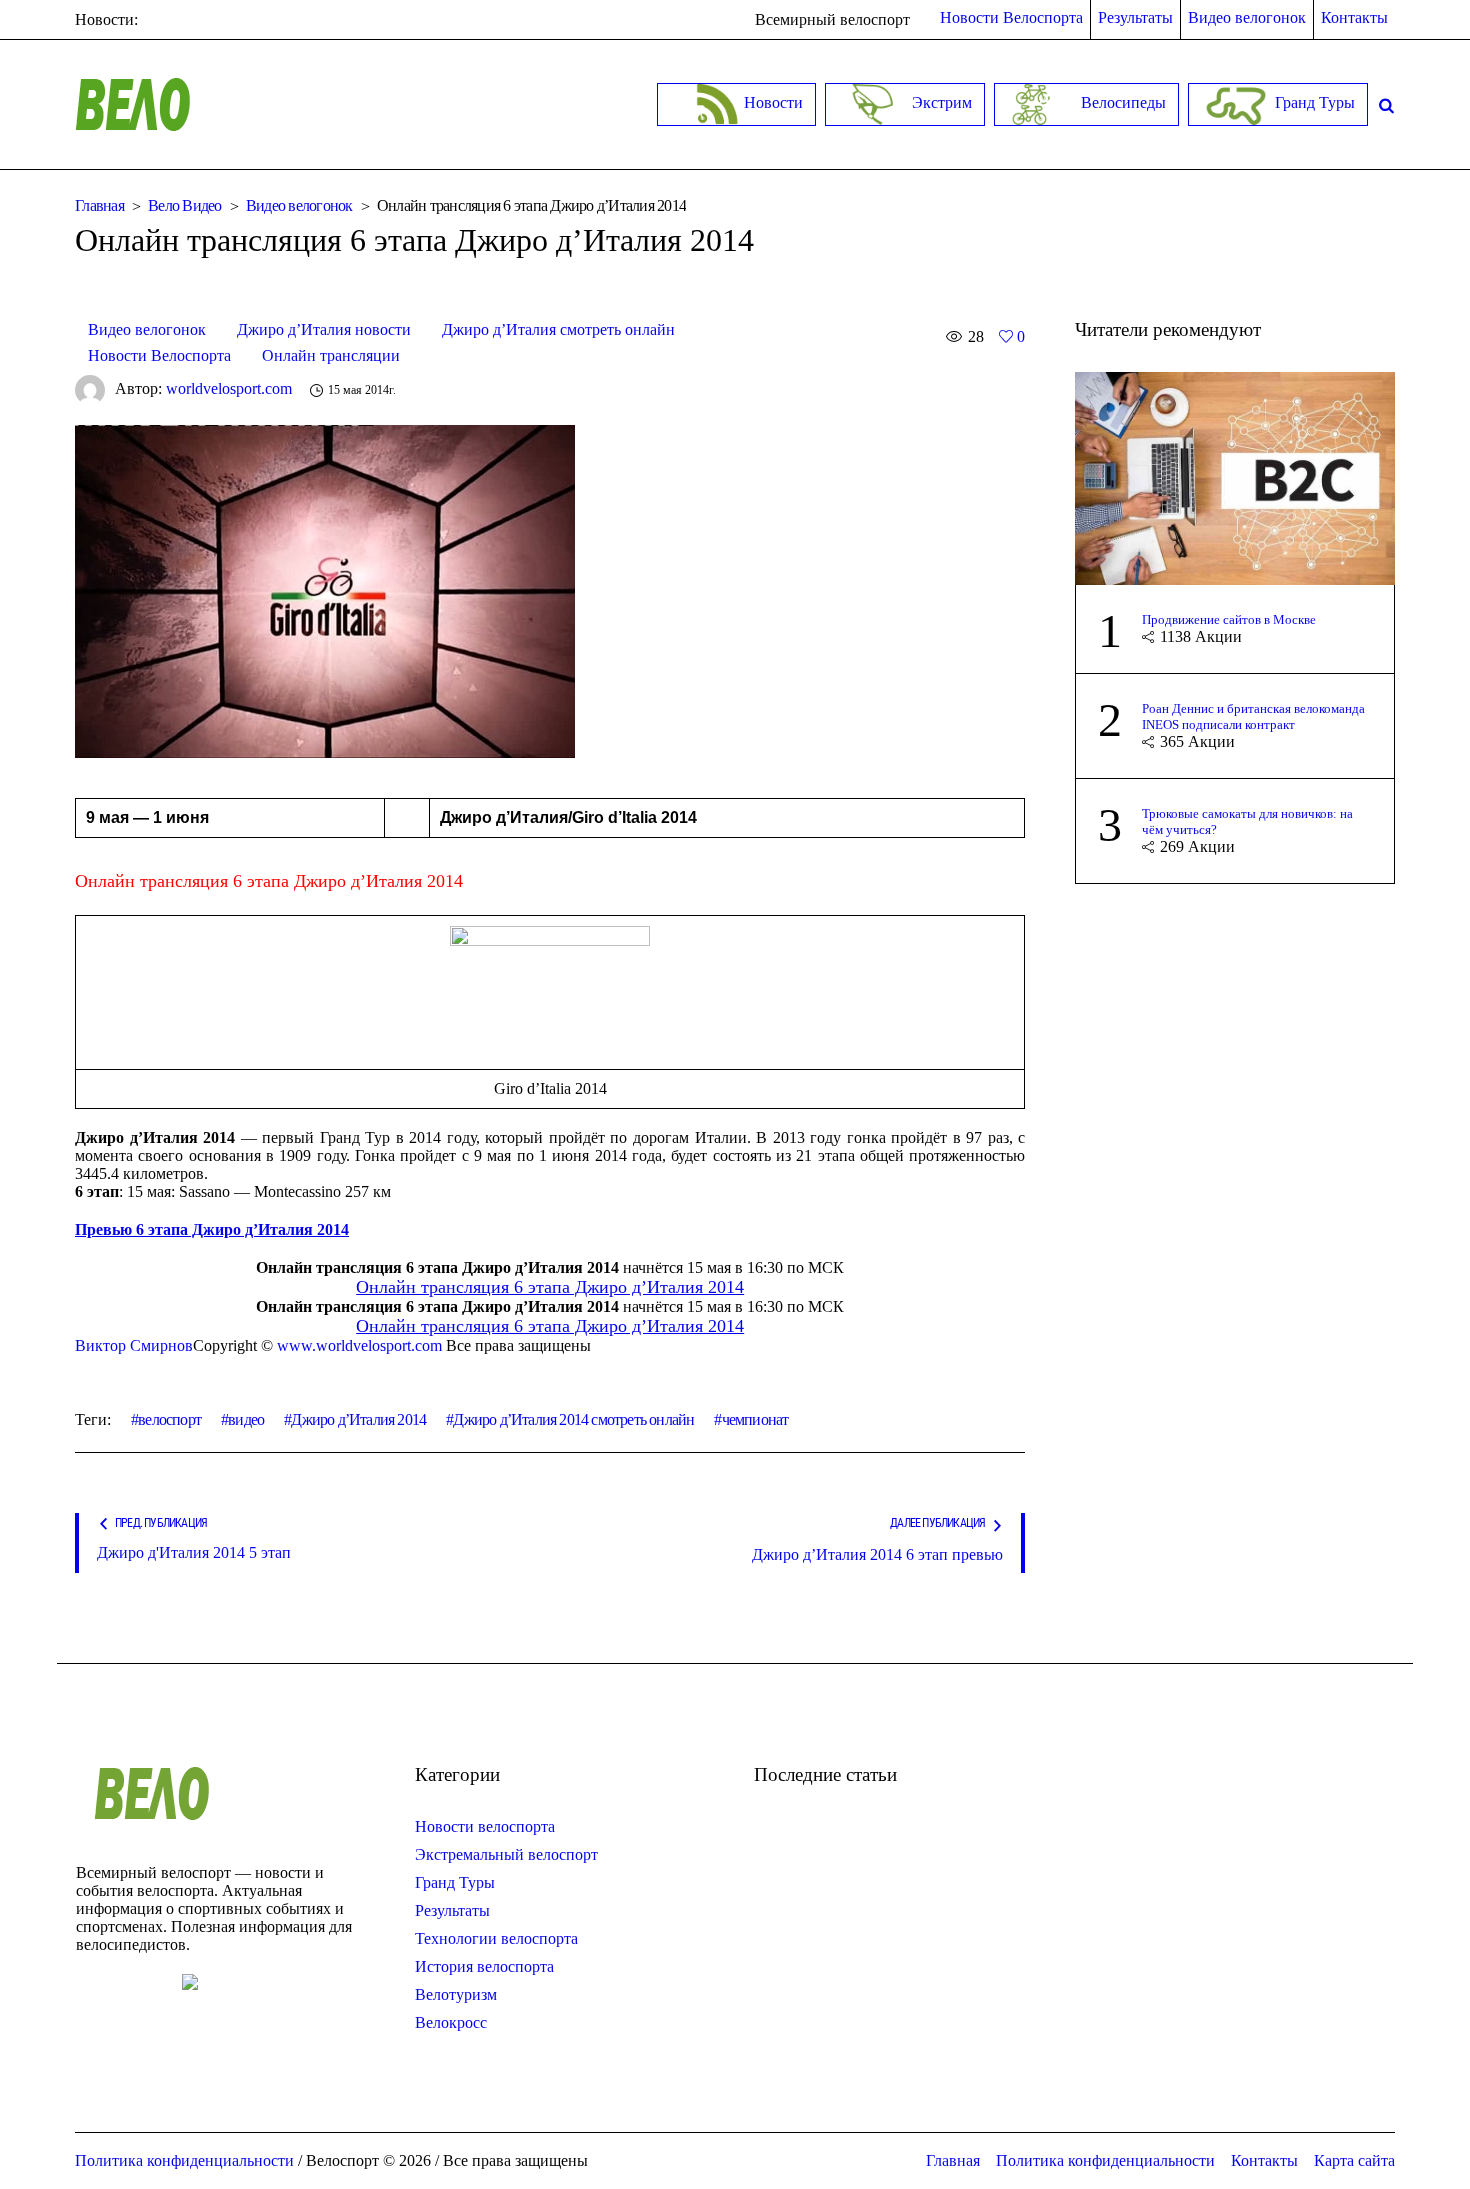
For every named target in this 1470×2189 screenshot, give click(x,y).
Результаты (452, 1910)
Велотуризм (456, 1994)
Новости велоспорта (485, 1826)
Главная (99, 205)
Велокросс (451, 2022)
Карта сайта (1354, 2160)
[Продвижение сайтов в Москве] (1235, 476)
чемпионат (755, 1419)
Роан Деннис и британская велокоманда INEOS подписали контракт (1253, 716)
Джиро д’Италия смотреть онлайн (558, 329)
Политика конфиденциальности (1105, 2160)
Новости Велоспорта (159, 355)
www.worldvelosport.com (359, 1345)
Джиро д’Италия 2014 (358, 1419)
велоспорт (169, 1419)
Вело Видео (185, 205)
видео (246, 1419)
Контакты (1264, 2160)
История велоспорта (484, 1966)
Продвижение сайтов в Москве (1229, 619)
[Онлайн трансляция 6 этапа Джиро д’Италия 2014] (325, 589)
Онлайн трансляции (331, 355)
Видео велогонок (299, 205)
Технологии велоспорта (496, 1938)
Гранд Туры (455, 1882)
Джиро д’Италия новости (324, 329)
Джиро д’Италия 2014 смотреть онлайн (573, 1419)
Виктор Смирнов (134, 1345)
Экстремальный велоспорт (506, 1854)
